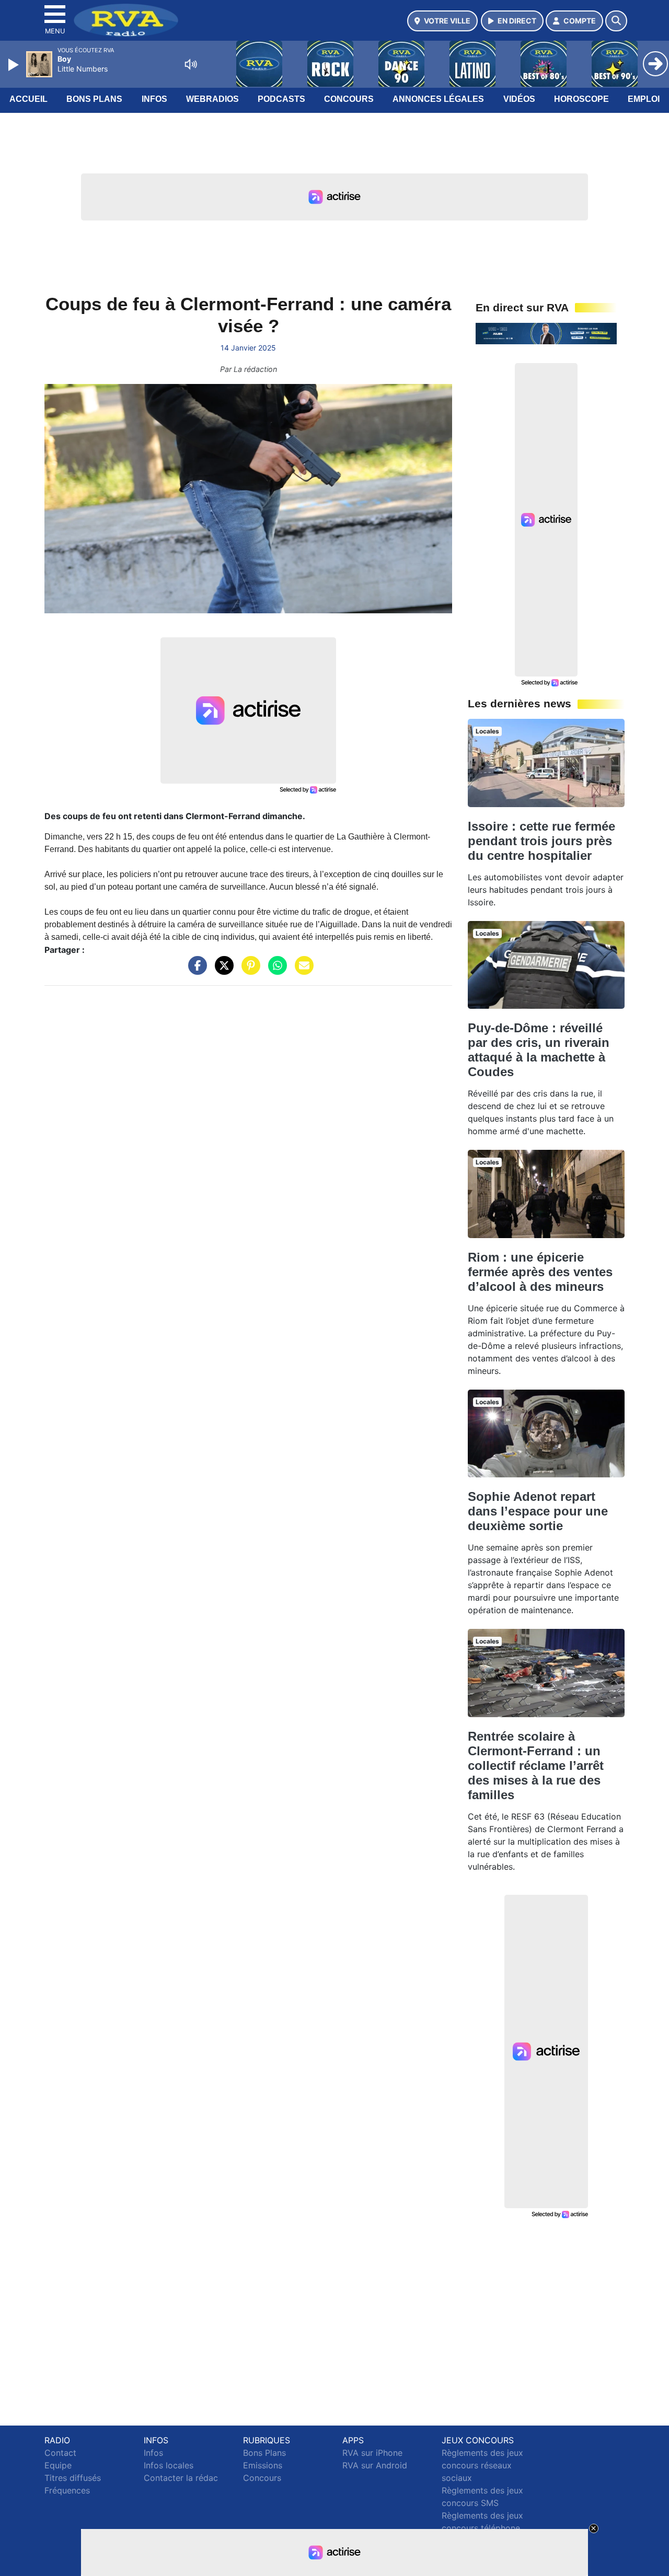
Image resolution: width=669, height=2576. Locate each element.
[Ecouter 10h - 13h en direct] (546, 333)
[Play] (15, 65)
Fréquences (67, 2490)
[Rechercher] (616, 21)
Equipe (58, 2465)
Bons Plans (94, 99)
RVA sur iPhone (372, 2453)
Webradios (212, 99)
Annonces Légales (438, 99)
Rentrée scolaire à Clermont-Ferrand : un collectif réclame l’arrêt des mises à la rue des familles (536, 1765)
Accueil (28, 99)
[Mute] (191, 64)
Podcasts (281, 99)
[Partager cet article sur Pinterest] (248, 971)
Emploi (644, 99)
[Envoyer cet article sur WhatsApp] (275, 971)
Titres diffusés (73, 2478)
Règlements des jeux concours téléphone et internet (482, 2528)
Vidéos (519, 99)
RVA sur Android (375, 2465)
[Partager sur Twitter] (222, 971)
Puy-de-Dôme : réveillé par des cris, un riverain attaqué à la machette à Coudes (539, 1050)
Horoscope (581, 99)
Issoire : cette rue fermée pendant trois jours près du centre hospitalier (541, 841)
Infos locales (169, 2465)
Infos (154, 99)
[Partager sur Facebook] (195, 971)
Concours (349, 99)
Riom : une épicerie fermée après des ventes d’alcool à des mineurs (540, 1272)
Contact (60, 2453)
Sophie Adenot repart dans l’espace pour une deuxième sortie (538, 1511)
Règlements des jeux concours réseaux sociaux (482, 2465)
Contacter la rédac (181, 2478)
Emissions (263, 2465)
